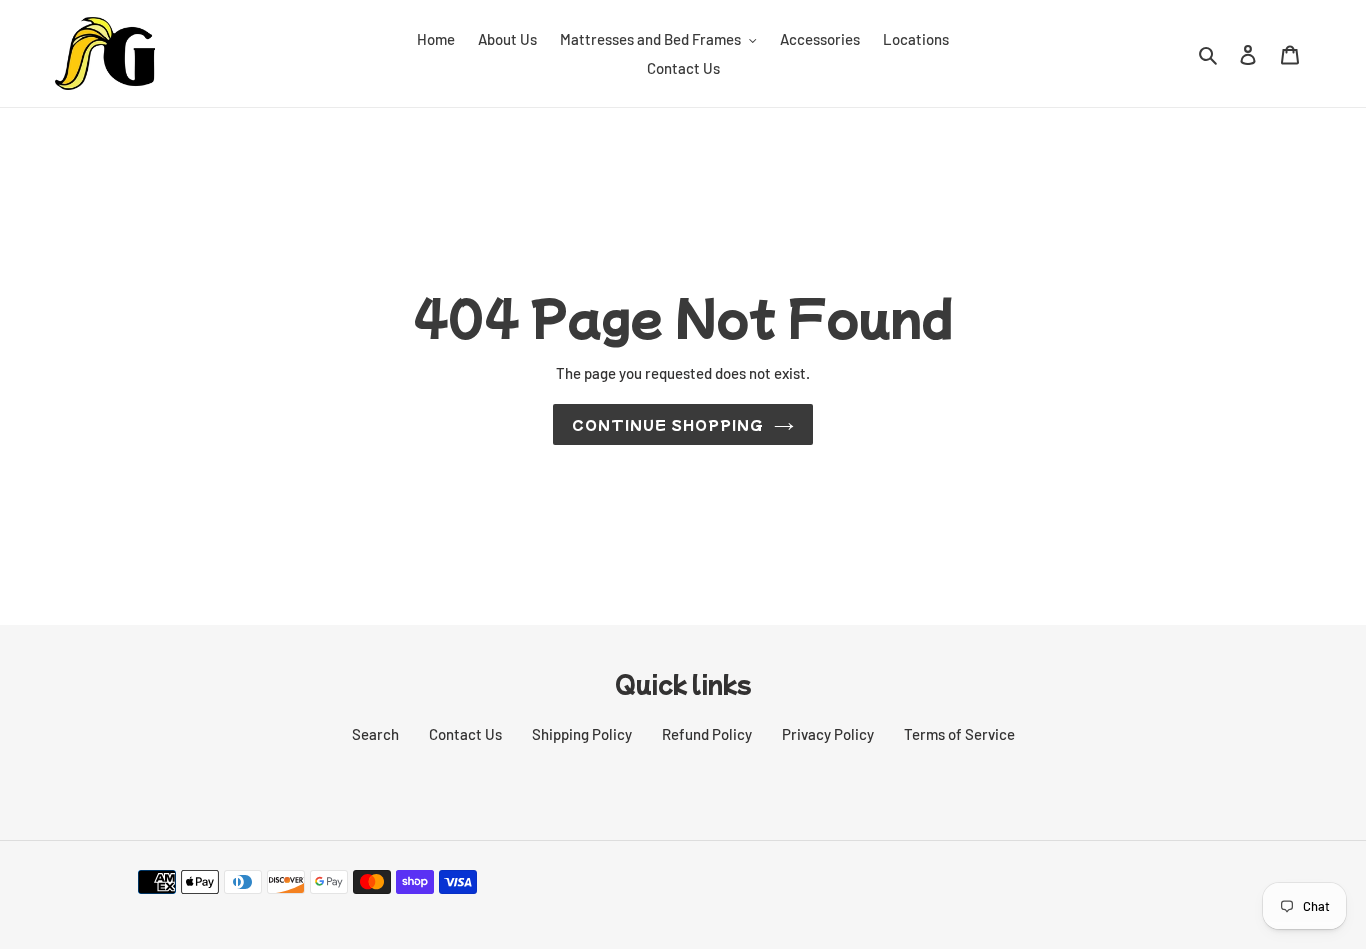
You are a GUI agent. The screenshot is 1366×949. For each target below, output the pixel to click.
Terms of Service (959, 734)
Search (375, 734)
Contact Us (465, 734)
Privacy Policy (828, 734)
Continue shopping (668, 424)
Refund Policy (707, 734)
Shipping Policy (582, 734)
